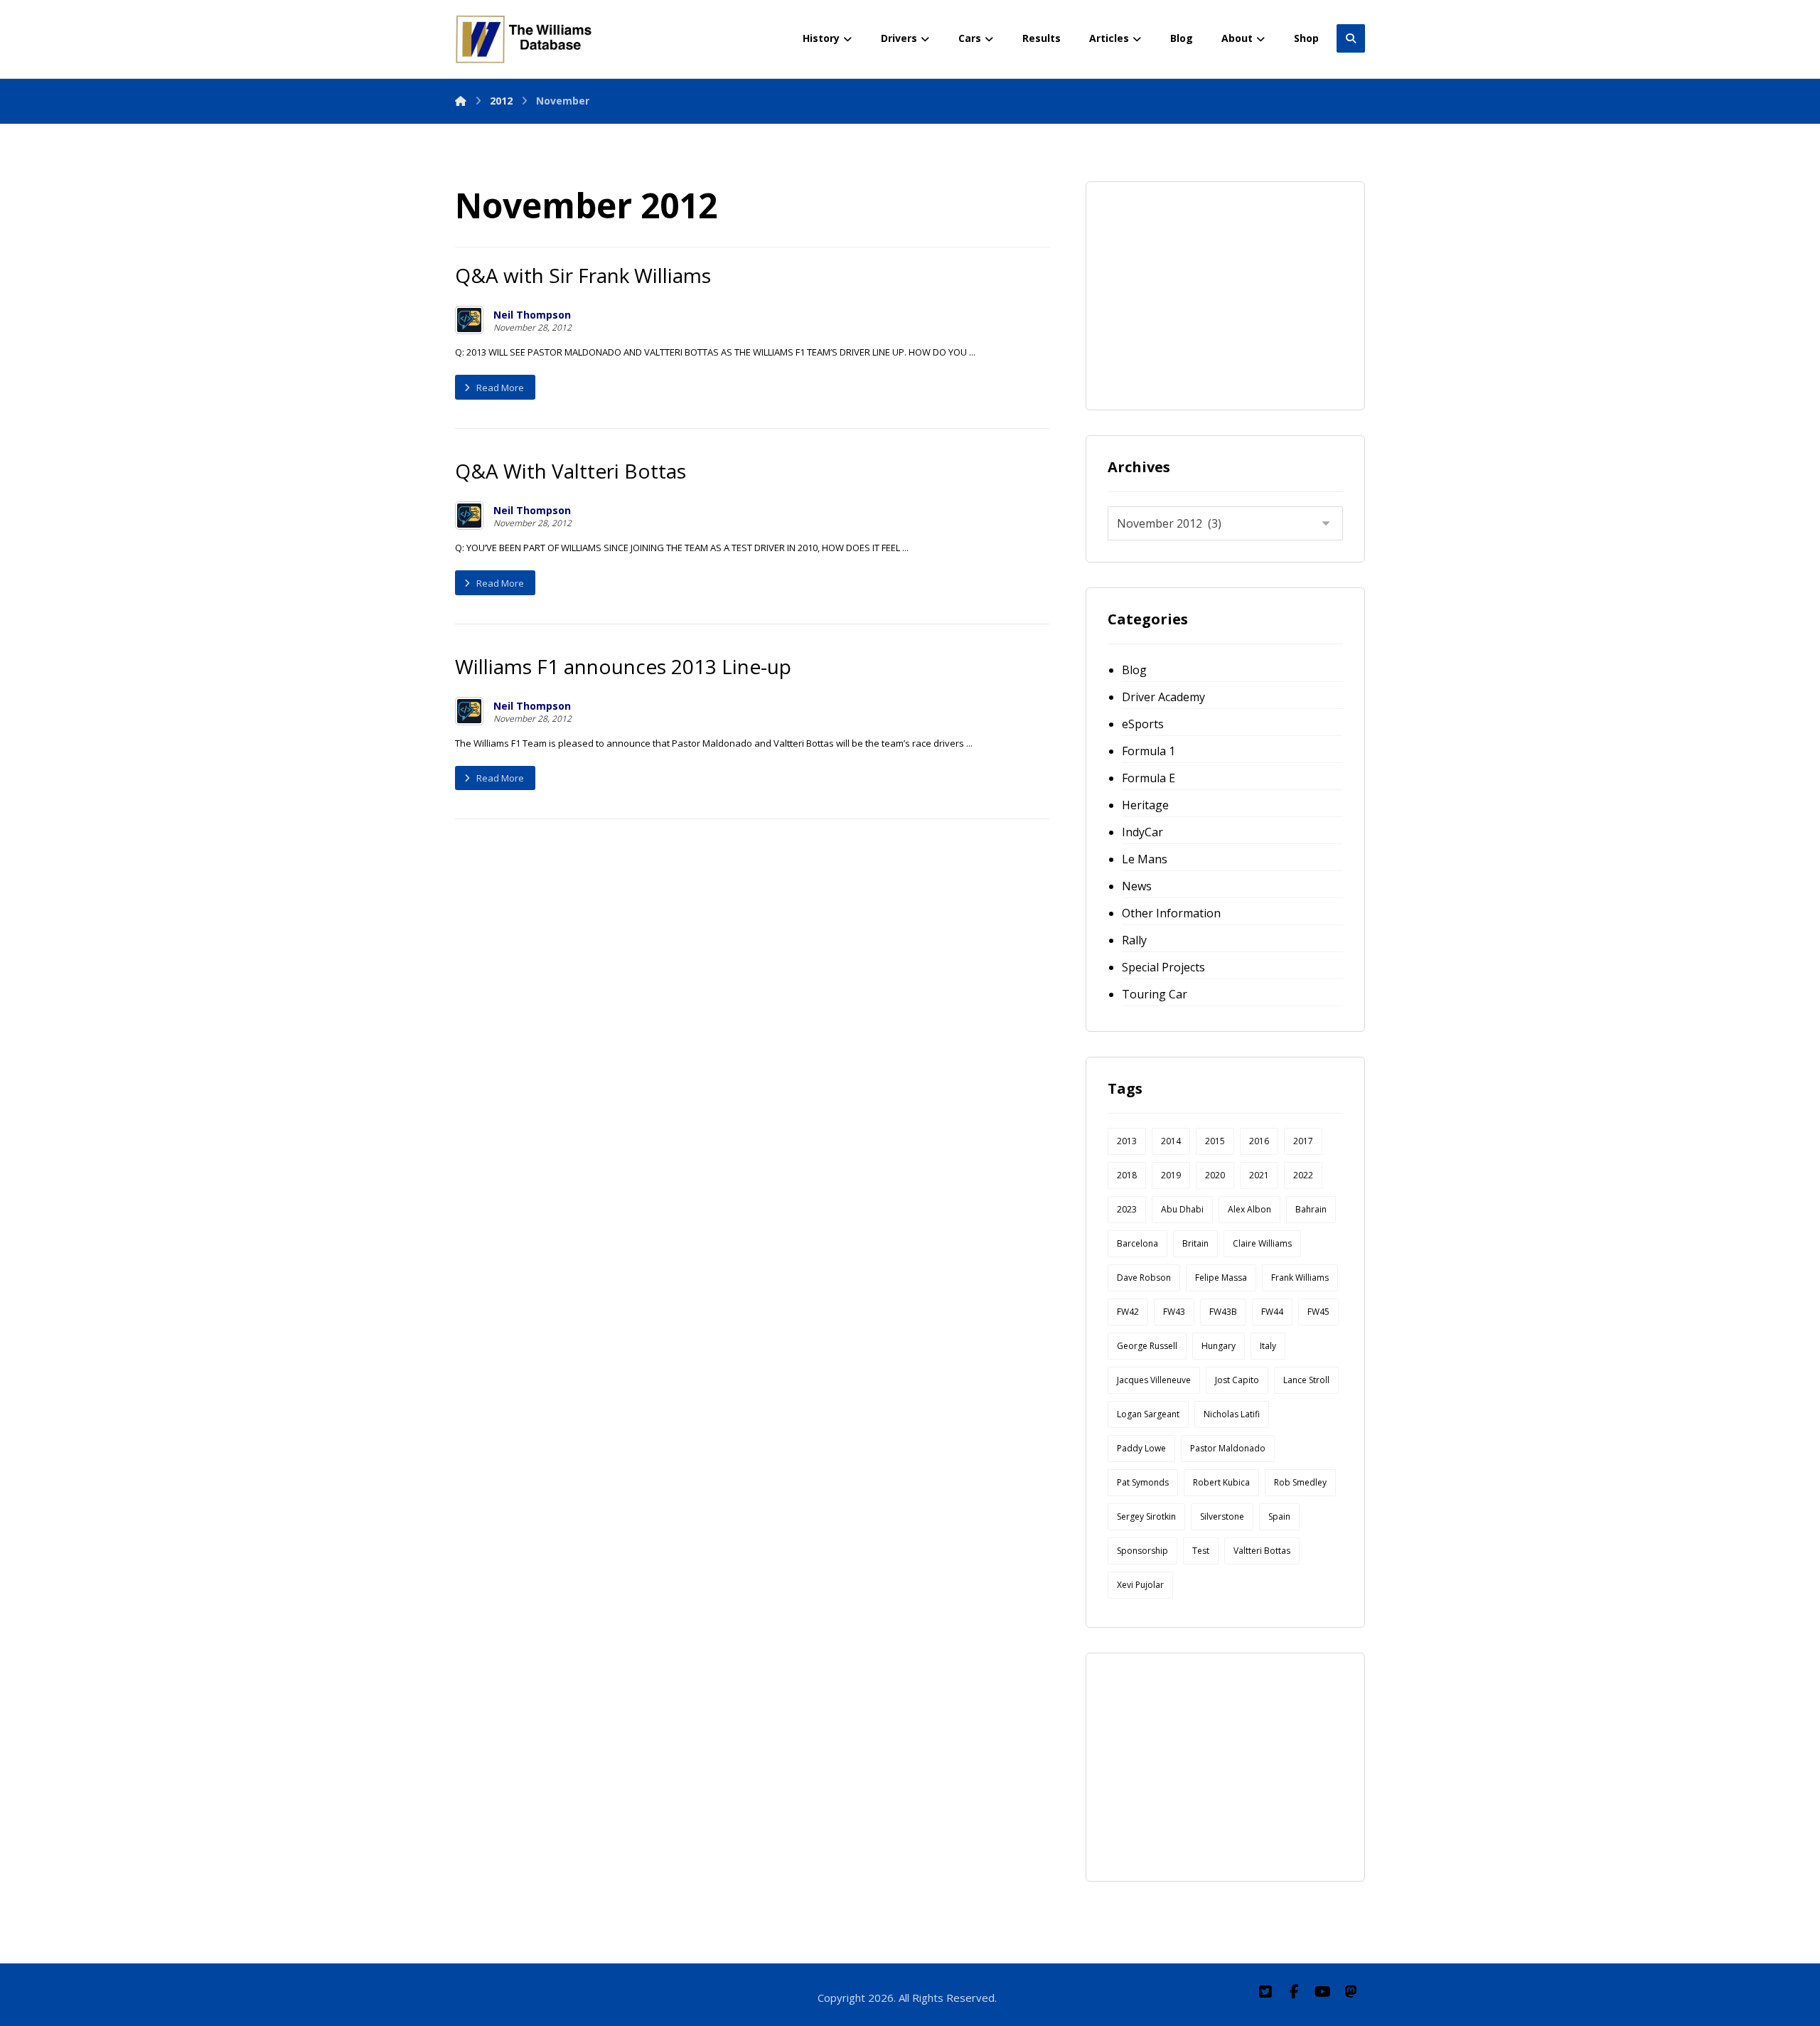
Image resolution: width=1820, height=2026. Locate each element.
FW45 (1318, 1312)
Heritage (1145, 805)
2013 (1127, 1141)
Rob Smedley (1300, 1482)
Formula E (1149, 778)
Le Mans (1145, 859)
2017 (1303, 1141)
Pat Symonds (1143, 1482)
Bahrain (1311, 1209)
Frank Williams (1300, 1278)
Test (1201, 1551)
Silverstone (1222, 1516)
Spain (1279, 1516)
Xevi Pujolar (1140, 1585)
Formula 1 (1149, 751)
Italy (1268, 1346)
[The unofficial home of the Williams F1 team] (526, 39)
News (1137, 886)
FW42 (1128, 1312)
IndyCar (1142, 832)
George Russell (1147, 1346)
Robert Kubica (1221, 1482)
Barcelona (1137, 1243)
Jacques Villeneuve (1154, 1380)
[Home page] (461, 101)
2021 (1259, 1175)
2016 (1259, 1141)
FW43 (1174, 1312)
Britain (1195, 1243)
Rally (1134, 940)
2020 (1215, 1175)
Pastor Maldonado (1228, 1448)
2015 (1215, 1141)
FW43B (1223, 1312)
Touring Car (1155, 994)
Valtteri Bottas (1262, 1551)
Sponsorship (1142, 1551)
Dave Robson (1144, 1278)
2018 (1127, 1175)
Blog (1134, 670)
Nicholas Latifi (1232, 1414)
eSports (1143, 724)
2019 (1171, 1175)
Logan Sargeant (1148, 1414)
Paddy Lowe (1141, 1448)
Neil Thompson (532, 315)
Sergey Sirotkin (1146, 1516)
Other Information (1171, 913)
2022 (1303, 1175)
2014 (1171, 1141)
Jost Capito (1237, 1380)
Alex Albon (1249, 1209)
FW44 (1272, 1312)
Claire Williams (1262, 1243)
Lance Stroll (1306, 1380)
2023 (1127, 1209)
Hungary (1219, 1346)
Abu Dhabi (1182, 1209)
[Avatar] (469, 320)
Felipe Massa (1221, 1278)
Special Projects (1163, 967)
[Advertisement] (1214, 292)
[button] (1265, 1992)
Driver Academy (1163, 697)
